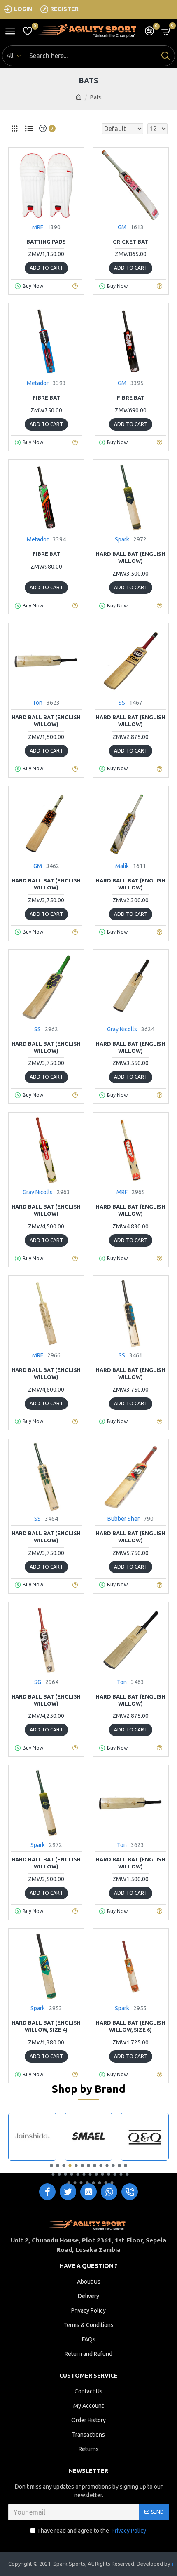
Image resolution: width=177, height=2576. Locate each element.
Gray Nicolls (122, 1029)
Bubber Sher (123, 1519)
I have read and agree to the (92, 2531)
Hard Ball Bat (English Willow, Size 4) (46, 2026)
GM (122, 227)
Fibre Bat (46, 398)
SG (38, 1682)
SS (122, 703)
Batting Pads (46, 242)
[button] (52, 2165)
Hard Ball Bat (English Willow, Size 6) (130, 2026)
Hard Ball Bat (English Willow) (130, 557)
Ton (37, 703)
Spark (122, 539)
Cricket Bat (130, 242)
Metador (38, 383)
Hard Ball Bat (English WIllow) (130, 1537)
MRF (38, 227)
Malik (122, 866)
